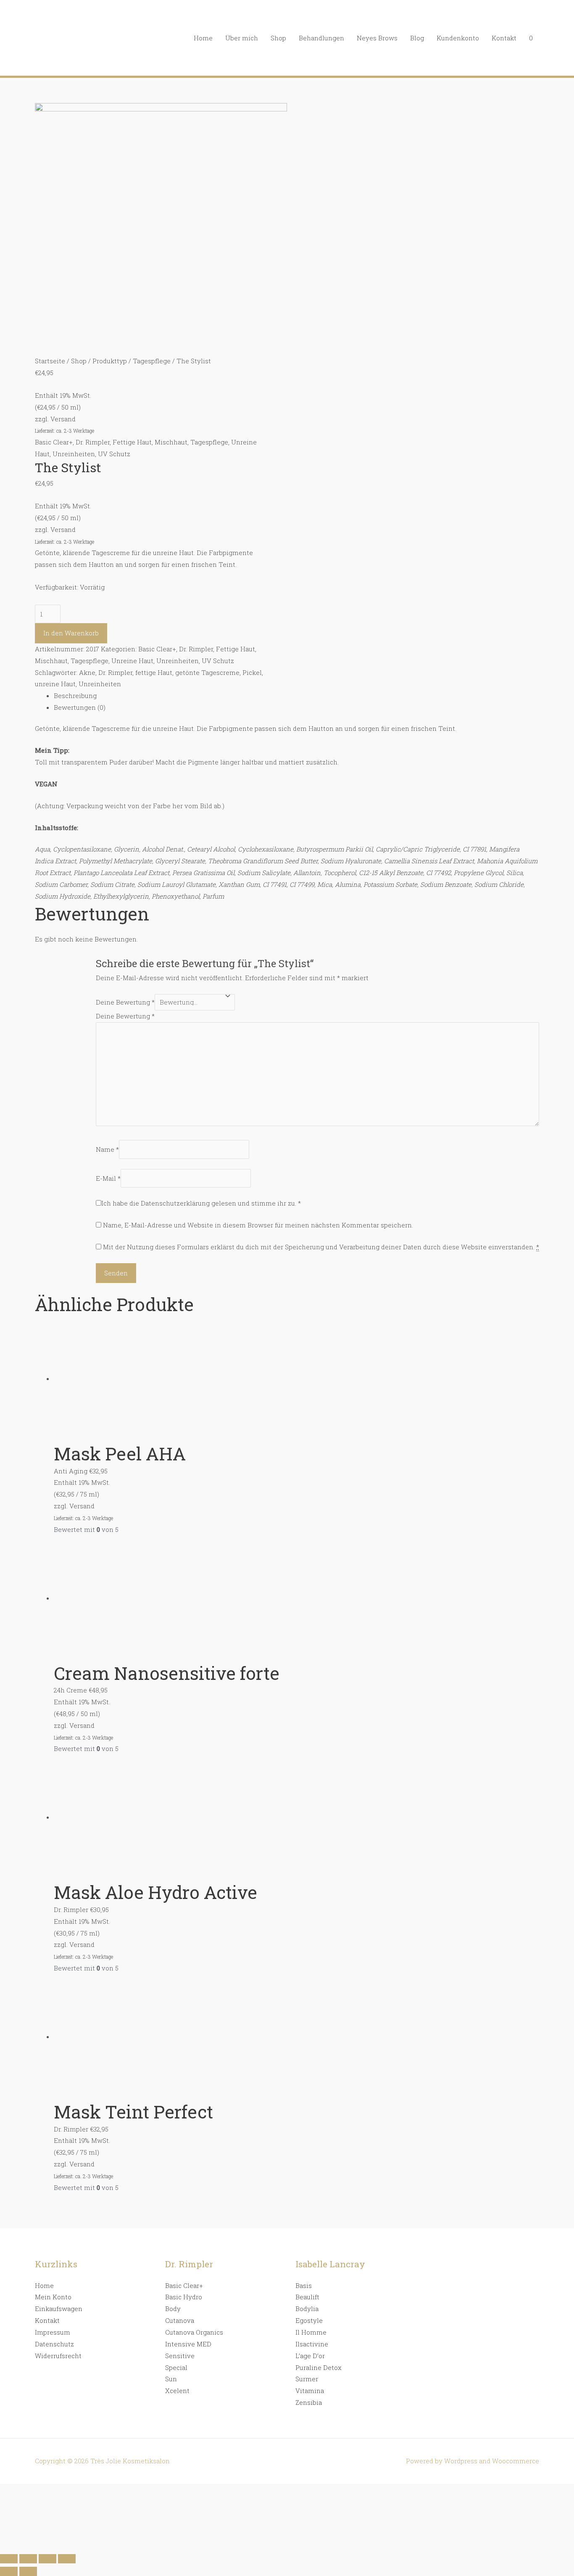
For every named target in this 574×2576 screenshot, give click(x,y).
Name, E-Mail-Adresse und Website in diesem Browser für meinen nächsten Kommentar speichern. (258, 1225)
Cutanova (180, 2320)
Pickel (252, 672)
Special (176, 2367)
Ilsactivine (312, 2344)
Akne (87, 672)
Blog (417, 38)
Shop (278, 38)
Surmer (307, 2379)
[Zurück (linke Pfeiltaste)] (9, 2571)
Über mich (242, 38)
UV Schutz (114, 454)
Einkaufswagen (59, 2309)
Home (203, 38)
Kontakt (504, 38)
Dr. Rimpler (93, 442)
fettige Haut (154, 672)
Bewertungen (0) (80, 707)
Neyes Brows (377, 38)
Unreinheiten (74, 454)
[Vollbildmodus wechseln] (47, 2559)
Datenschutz (54, 2344)
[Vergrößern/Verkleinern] (67, 2559)
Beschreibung (75, 696)
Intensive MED (188, 2344)
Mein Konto (53, 2297)
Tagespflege (152, 361)
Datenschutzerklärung (175, 1203)
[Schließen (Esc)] (9, 2559)
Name (107, 1149)
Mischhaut (171, 442)
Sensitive (180, 2356)
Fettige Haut (132, 442)
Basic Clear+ (54, 442)
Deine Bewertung (125, 1002)
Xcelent (177, 2391)
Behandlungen (321, 38)
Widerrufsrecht (58, 2356)
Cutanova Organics (194, 2332)
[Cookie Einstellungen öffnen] (63, 2544)
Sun (171, 2379)
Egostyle (309, 2320)
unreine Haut (55, 684)
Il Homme (311, 2332)
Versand (63, 419)
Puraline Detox (319, 2367)
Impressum (53, 2332)
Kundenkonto (458, 38)
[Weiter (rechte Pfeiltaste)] (28, 2571)
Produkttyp (110, 361)
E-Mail (108, 1178)
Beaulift (307, 2297)
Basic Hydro (184, 2297)
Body (173, 2309)
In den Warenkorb (71, 633)
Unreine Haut (132, 661)
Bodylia (307, 2309)
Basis (304, 2285)
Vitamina (310, 2391)
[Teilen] (28, 2559)
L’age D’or (310, 2356)
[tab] (296, 696)
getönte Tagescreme (207, 672)
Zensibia (309, 2402)
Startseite (50, 361)
